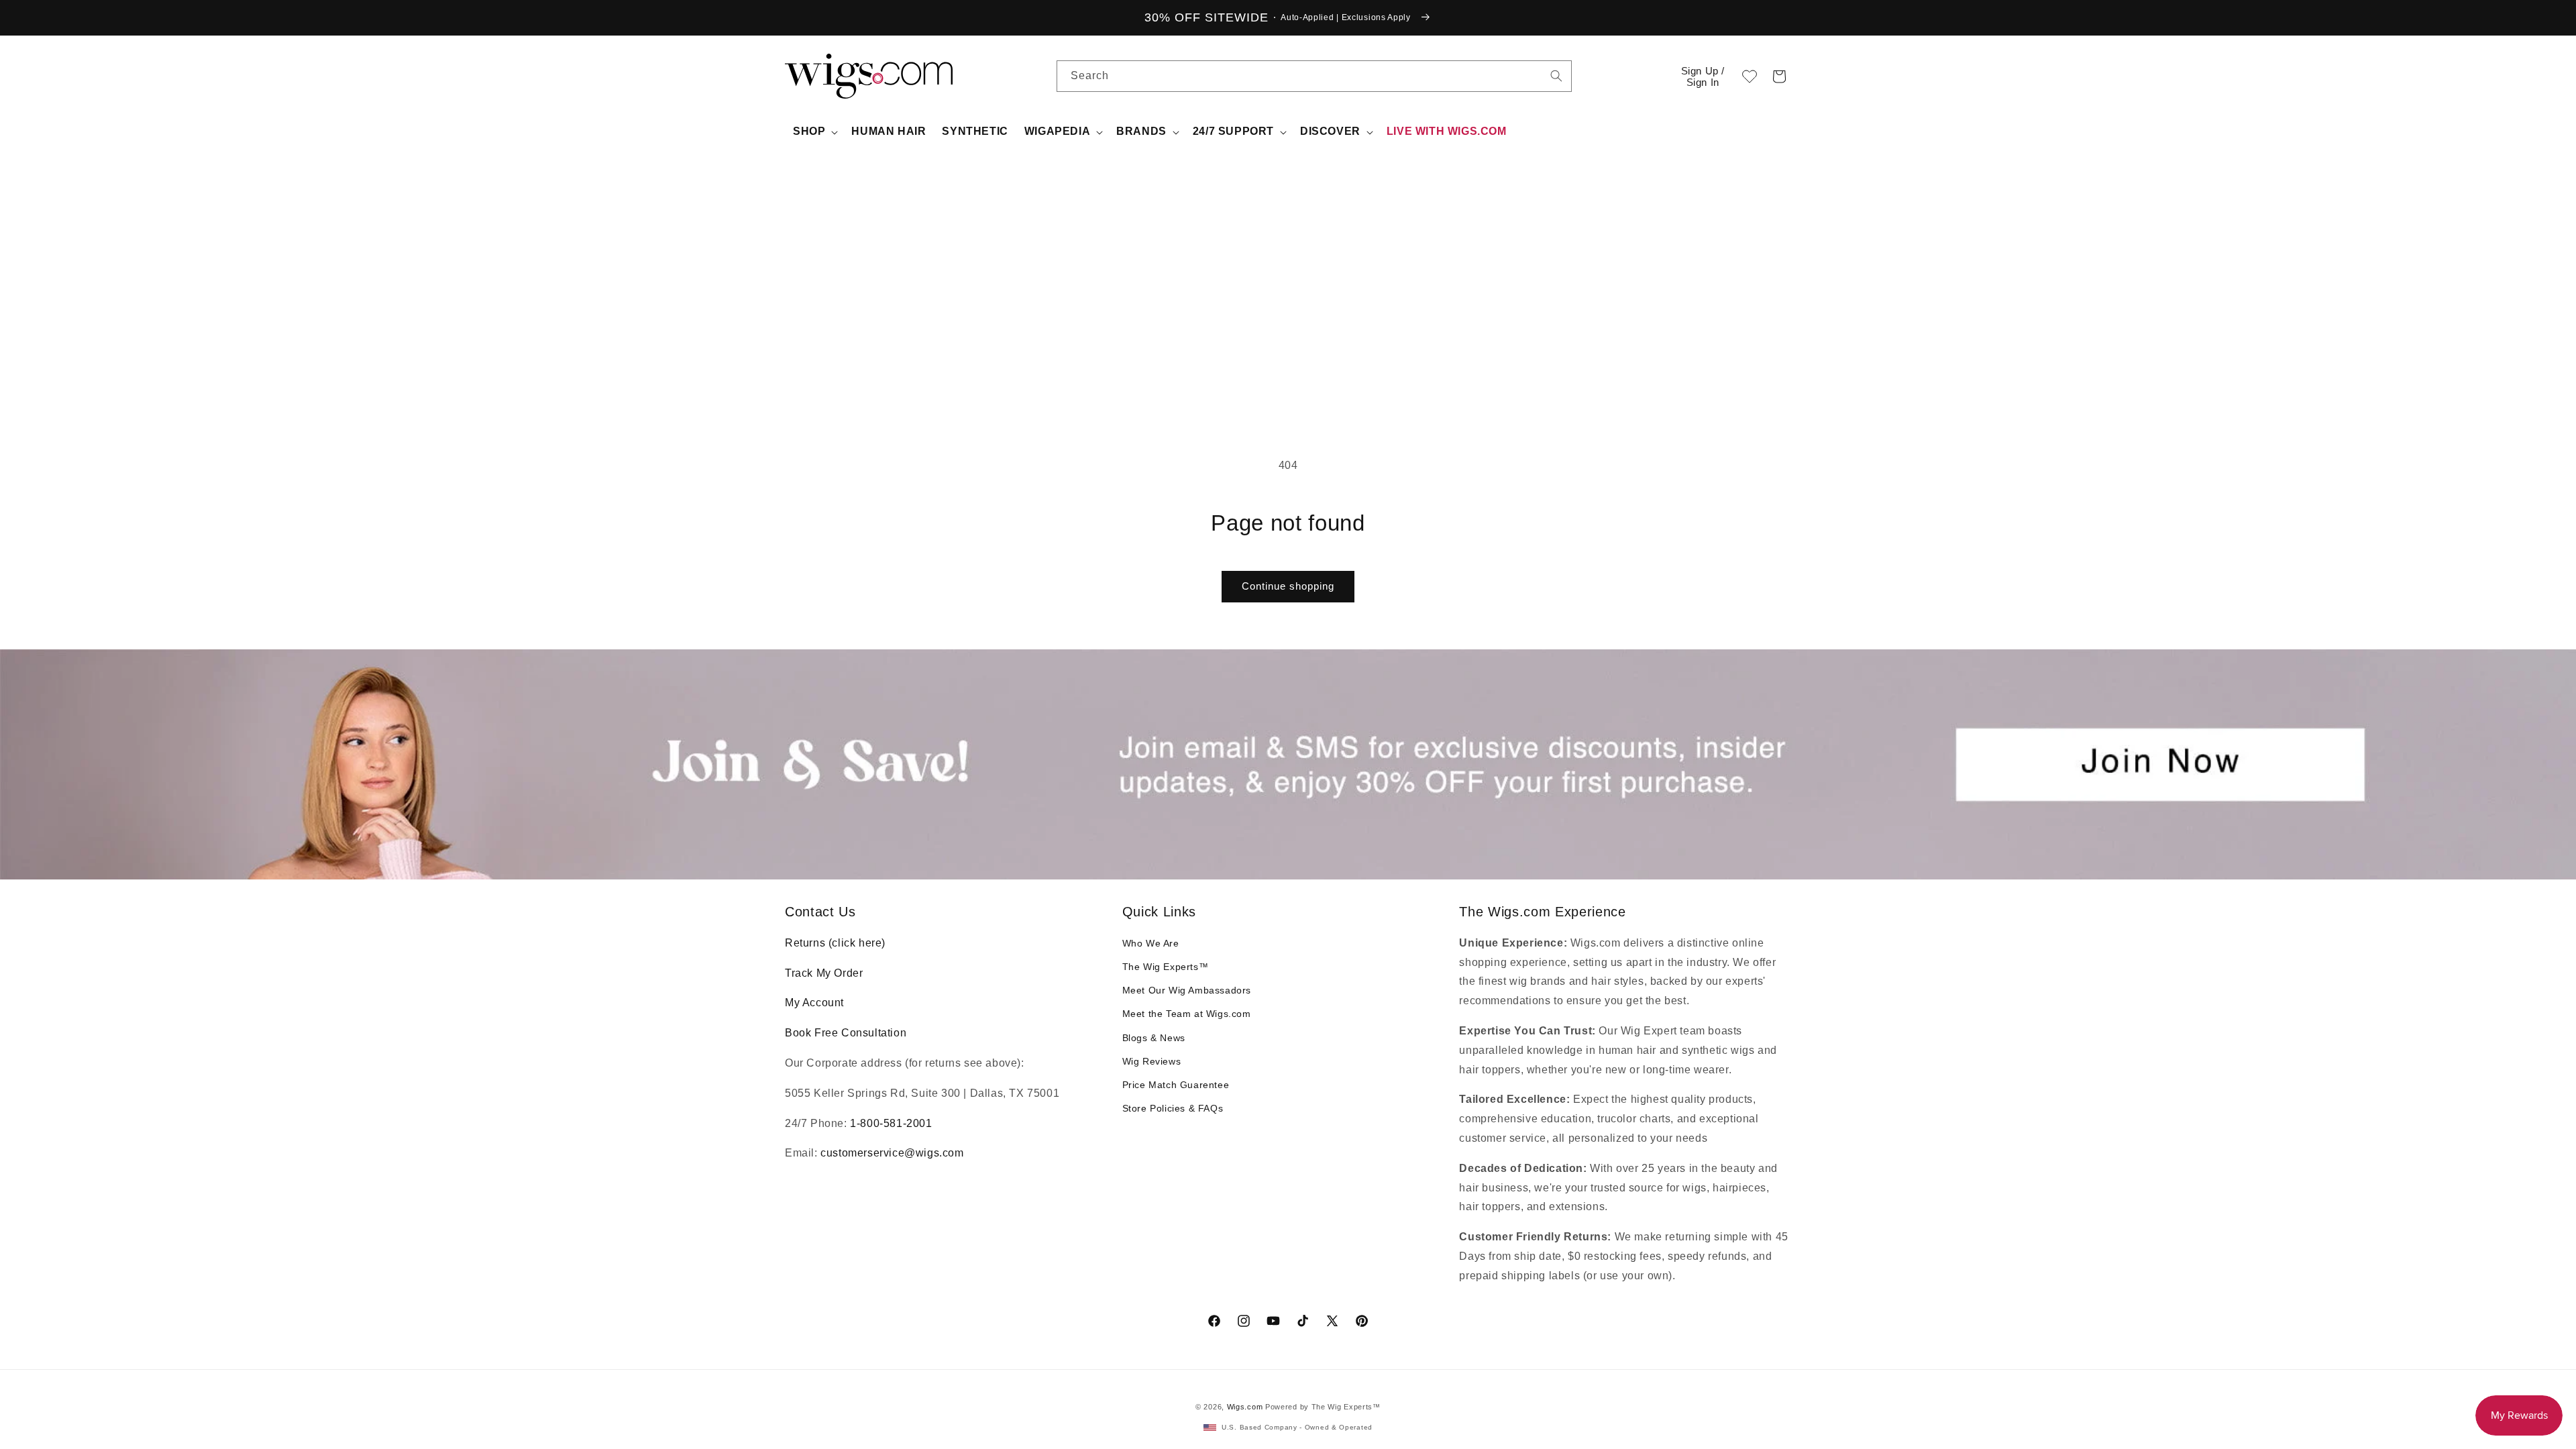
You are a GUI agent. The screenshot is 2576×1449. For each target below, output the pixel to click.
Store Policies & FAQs (1173, 1108)
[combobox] (1556, 76)
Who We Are (1151, 943)
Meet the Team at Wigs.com (1187, 1014)
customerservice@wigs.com (892, 1153)
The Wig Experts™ (1166, 967)
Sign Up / (1703, 76)
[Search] (1556, 76)
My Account (814, 1003)
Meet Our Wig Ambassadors (1187, 990)
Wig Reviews (1152, 1061)
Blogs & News (1154, 1038)
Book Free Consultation (846, 1033)
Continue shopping (1288, 586)
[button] (1779, 76)
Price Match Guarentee (1176, 1085)
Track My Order (824, 973)
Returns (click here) (835, 943)
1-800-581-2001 (891, 1123)
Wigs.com (1245, 1407)
